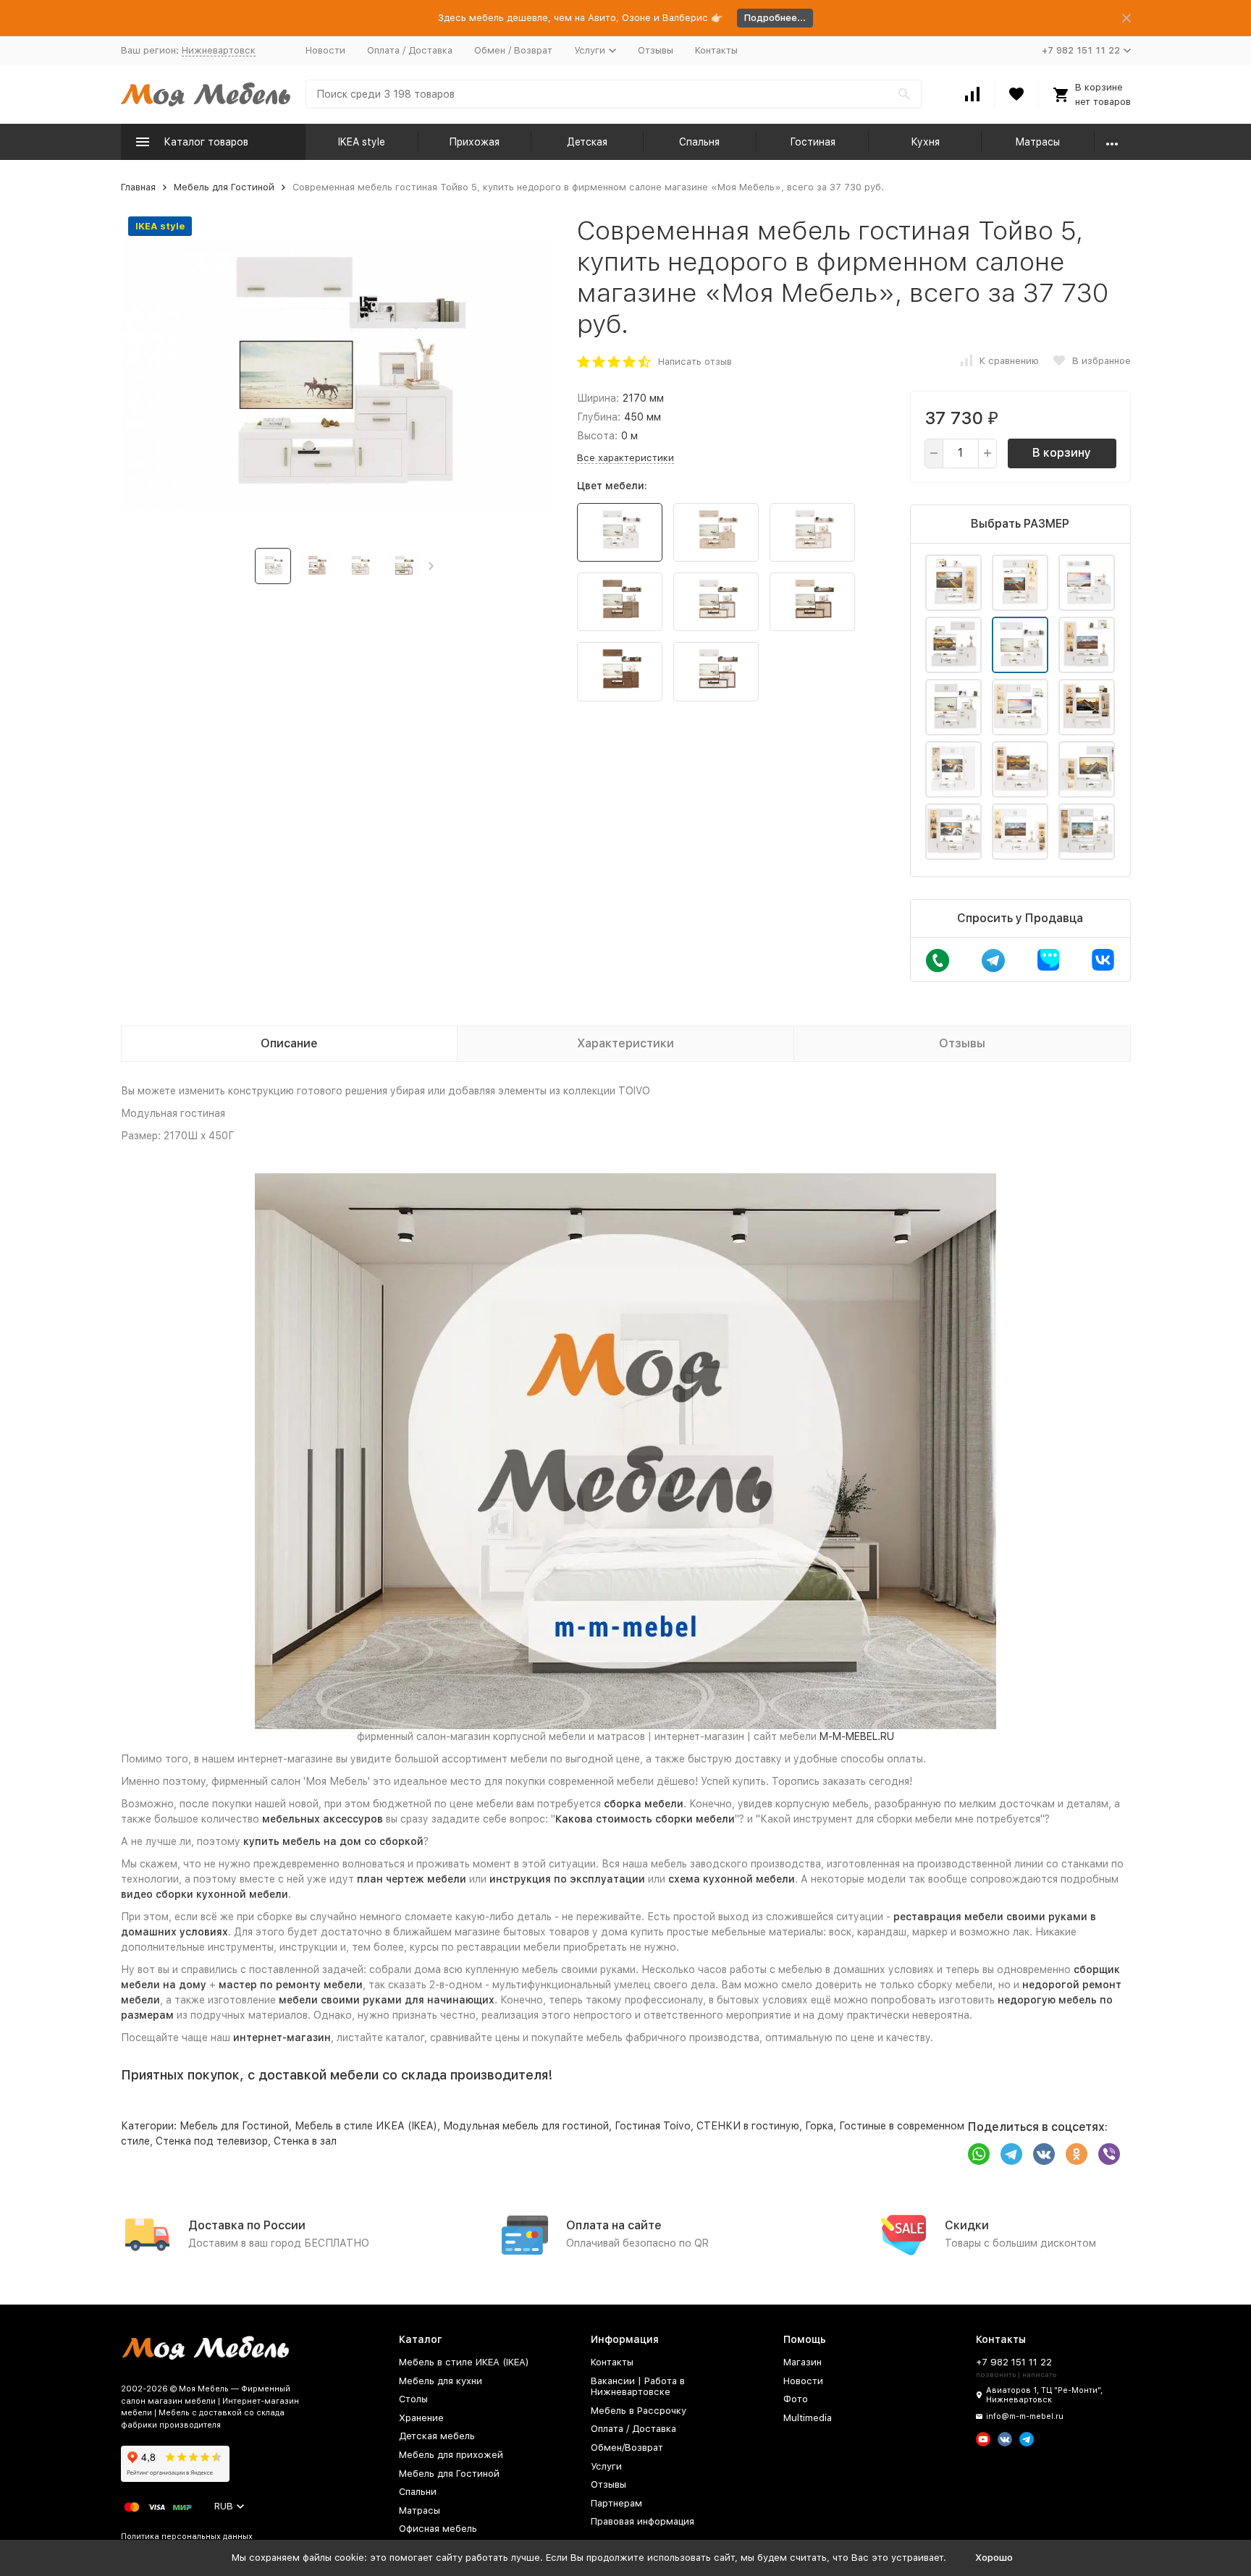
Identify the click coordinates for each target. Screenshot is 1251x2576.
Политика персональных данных (187, 2537)
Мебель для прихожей (451, 2455)
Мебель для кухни (441, 2381)
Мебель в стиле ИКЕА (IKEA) (366, 2126)
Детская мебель (437, 2436)
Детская (587, 142)
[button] (431, 566)
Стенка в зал (305, 2141)
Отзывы (656, 50)
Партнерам (616, 2503)
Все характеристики (625, 458)
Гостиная (813, 142)
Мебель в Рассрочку (639, 2411)
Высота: (597, 436)
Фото (796, 2399)
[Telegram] (1011, 2154)
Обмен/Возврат (627, 2448)
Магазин (803, 2362)
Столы (413, 2399)
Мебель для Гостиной (224, 187)
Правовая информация (643, 2521)
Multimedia (808, 2418)
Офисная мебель (438, 2529)
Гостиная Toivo (653, 2126)
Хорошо (994, 2558)
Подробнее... (775, 18)
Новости (325, 50)
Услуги (606, 2466)
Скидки (967, 2225)
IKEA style (362, 142)
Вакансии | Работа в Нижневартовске (638, 2387)
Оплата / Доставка (410, 50)
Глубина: (599, 417)
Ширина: (598, 398)
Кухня (925, 142)
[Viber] (1109, 2154)
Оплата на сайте (614, 2225)
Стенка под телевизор (212, 2141)
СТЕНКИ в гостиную (748, 2126)
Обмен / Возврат (513, 50)
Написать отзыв (695, 362)
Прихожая (474, 142)
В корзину (1062, 453)
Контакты (716, 50)
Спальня (699, 142)
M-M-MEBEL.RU (857, 1736)
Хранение (421, 2418)
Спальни (418, 2492)
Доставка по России (247, 2225)
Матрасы (1037, 142)
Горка (819, 2126)
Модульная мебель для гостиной (526, 2126)
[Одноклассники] (1077, 2154)
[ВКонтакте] (1044, 2154)
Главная (138, 187)
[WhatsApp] (979, 2154)
